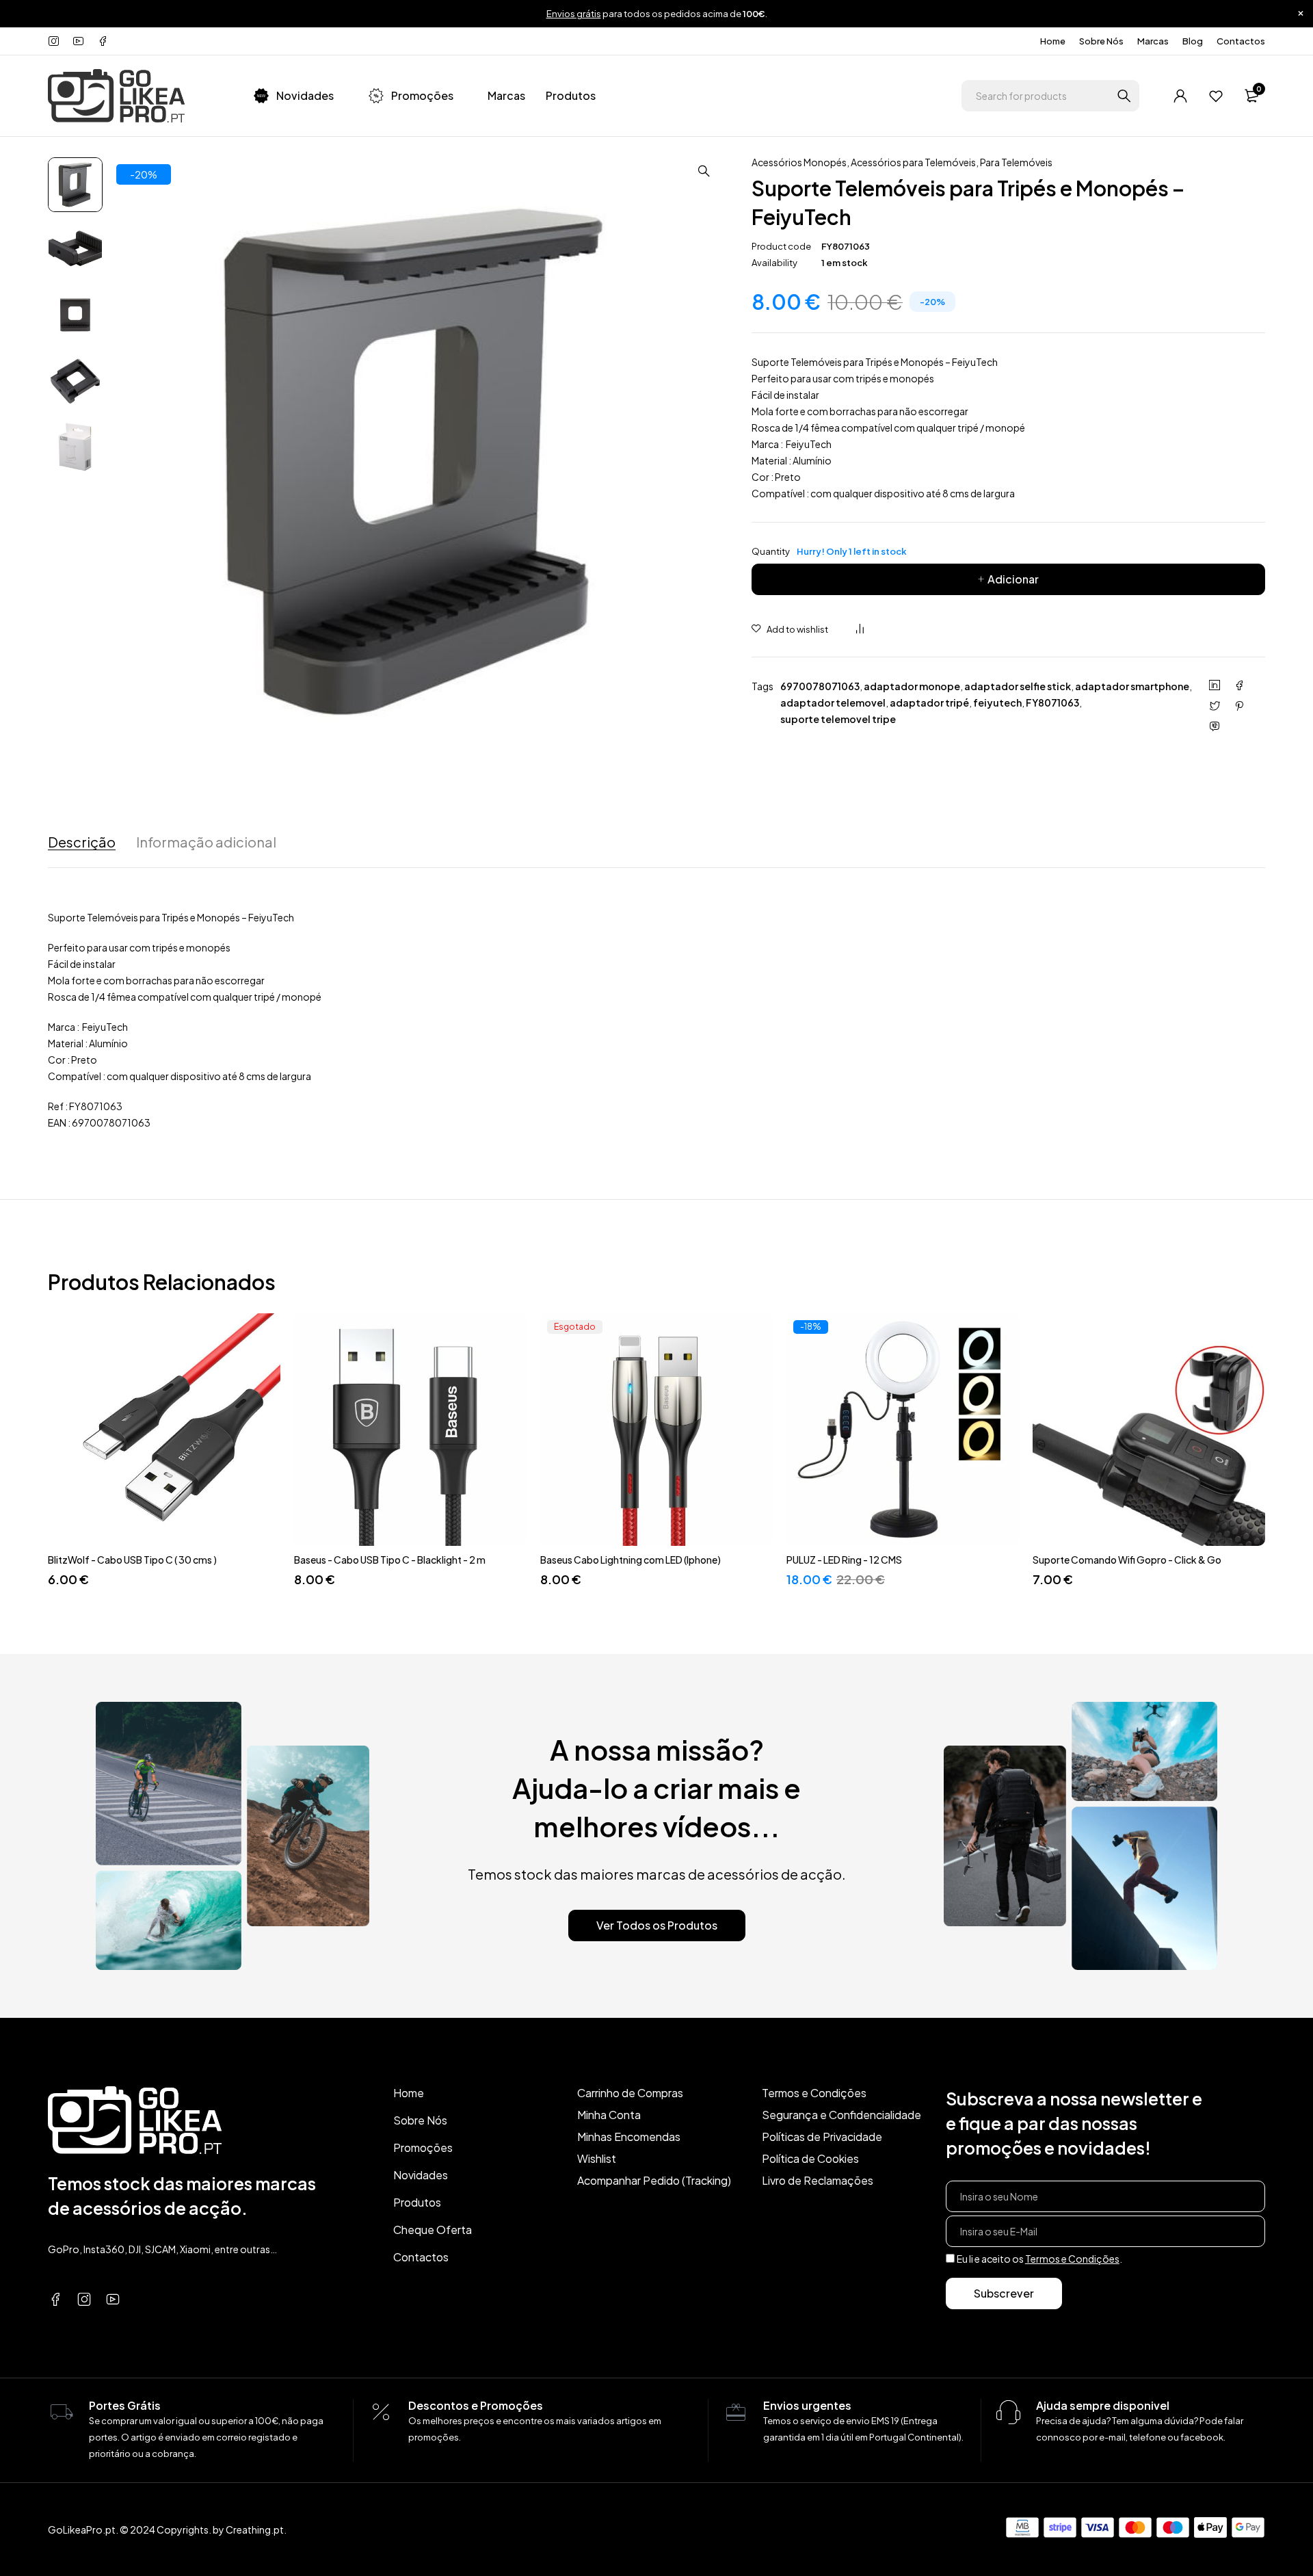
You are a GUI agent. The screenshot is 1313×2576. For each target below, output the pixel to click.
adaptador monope (912, 686)
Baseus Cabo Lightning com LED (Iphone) (631, 1560)
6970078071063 (820, 686)
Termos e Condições (1072, 2259)
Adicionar (1013, 579)
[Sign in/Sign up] (1180, 96)
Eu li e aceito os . (1039, 2259)
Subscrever (1004, 2293)
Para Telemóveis (1016, 162)
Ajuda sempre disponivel (1103, 2405)
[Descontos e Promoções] (381, 2413)
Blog (1193, 41)
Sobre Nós (1101, 41)
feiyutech (997, 702)
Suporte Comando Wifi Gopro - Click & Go (1127, 1560)
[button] (704, 171)
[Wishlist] (1216, 96)
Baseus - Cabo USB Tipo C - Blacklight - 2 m (390, 1560)
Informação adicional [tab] (206, 842)
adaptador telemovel (833, 702)
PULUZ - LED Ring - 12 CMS (844, 1560)
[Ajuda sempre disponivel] (1009, 2413)
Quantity (829, 551)
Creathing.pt (255, 2529)
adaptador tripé (929, 702)
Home (1053, 41)
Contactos (1241, 41)
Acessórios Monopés (799, 162)
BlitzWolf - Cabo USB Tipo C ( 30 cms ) (132, 1560)
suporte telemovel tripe (838, 719)
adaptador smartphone (1132, 686)
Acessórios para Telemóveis (913, 162)
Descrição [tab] (82, 842)
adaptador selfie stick (1018, 686)
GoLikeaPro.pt (82, 2529)
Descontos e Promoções (476, 2405)
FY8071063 (1052, 702)
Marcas (1153, 41)
